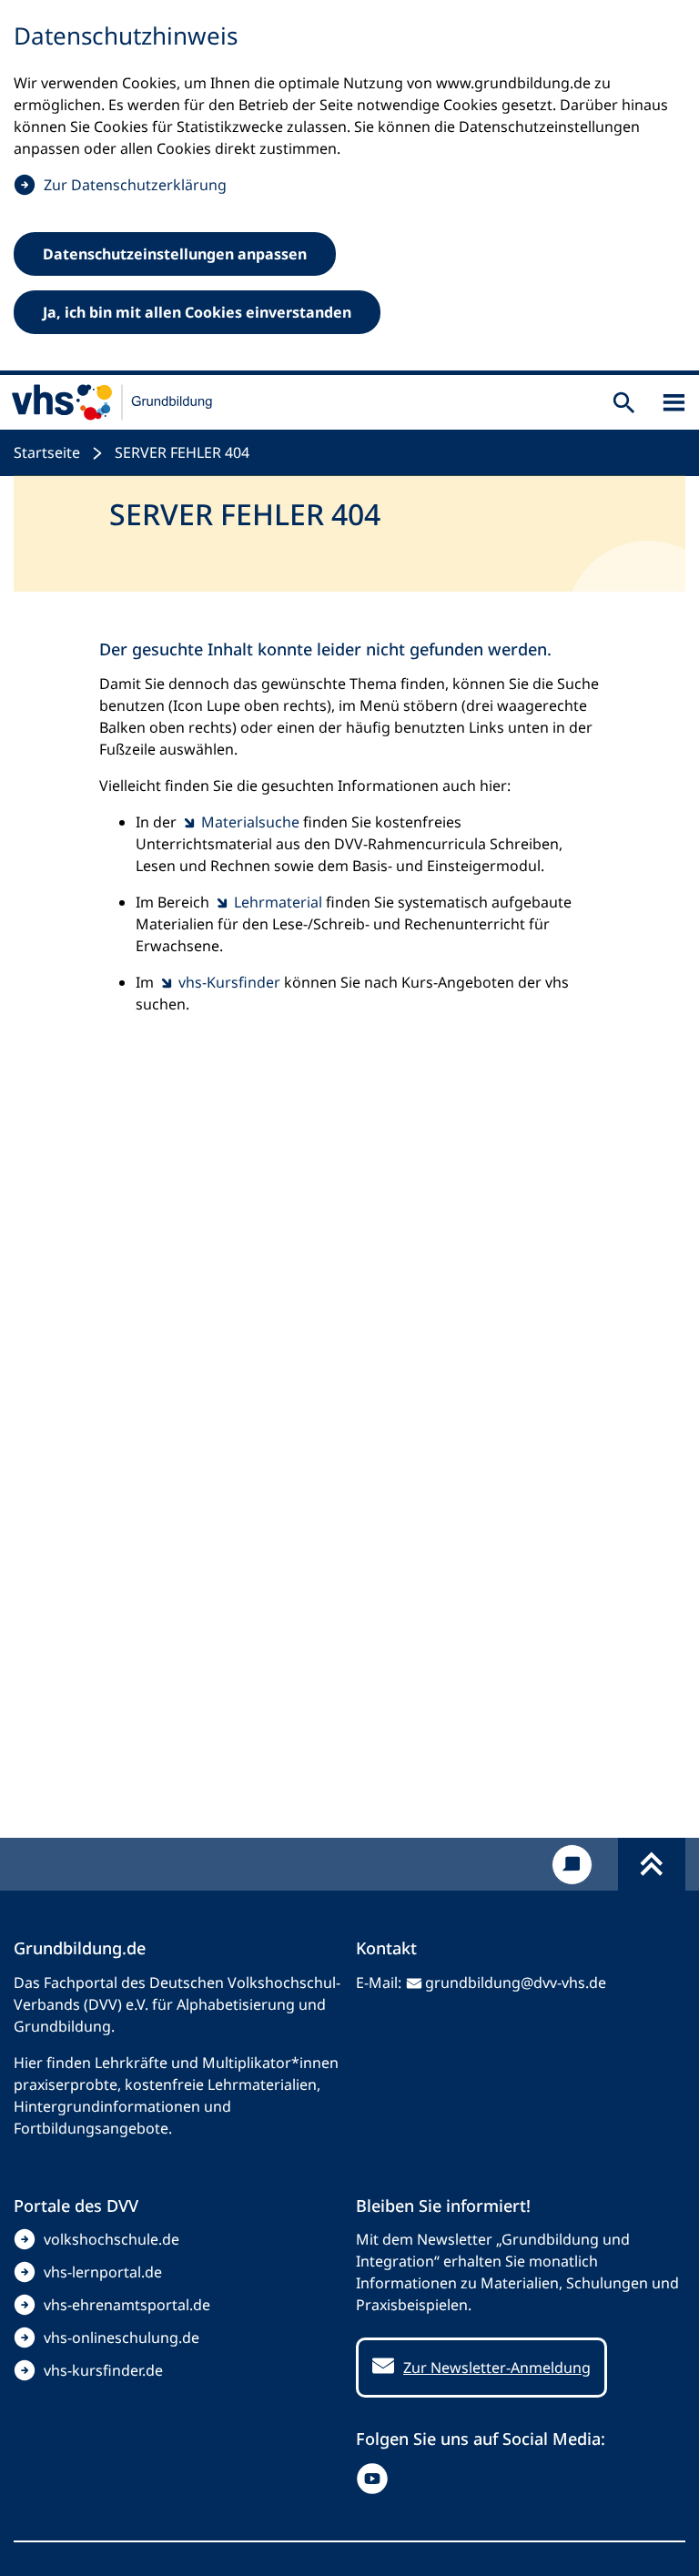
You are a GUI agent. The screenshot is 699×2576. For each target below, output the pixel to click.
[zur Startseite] (112, 402)
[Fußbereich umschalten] (652, 1864)
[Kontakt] (572, 1865)
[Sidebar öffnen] (674, 403)
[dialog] (349, 188)
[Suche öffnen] (624, 403)
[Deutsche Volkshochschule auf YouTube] (376, 2479)
